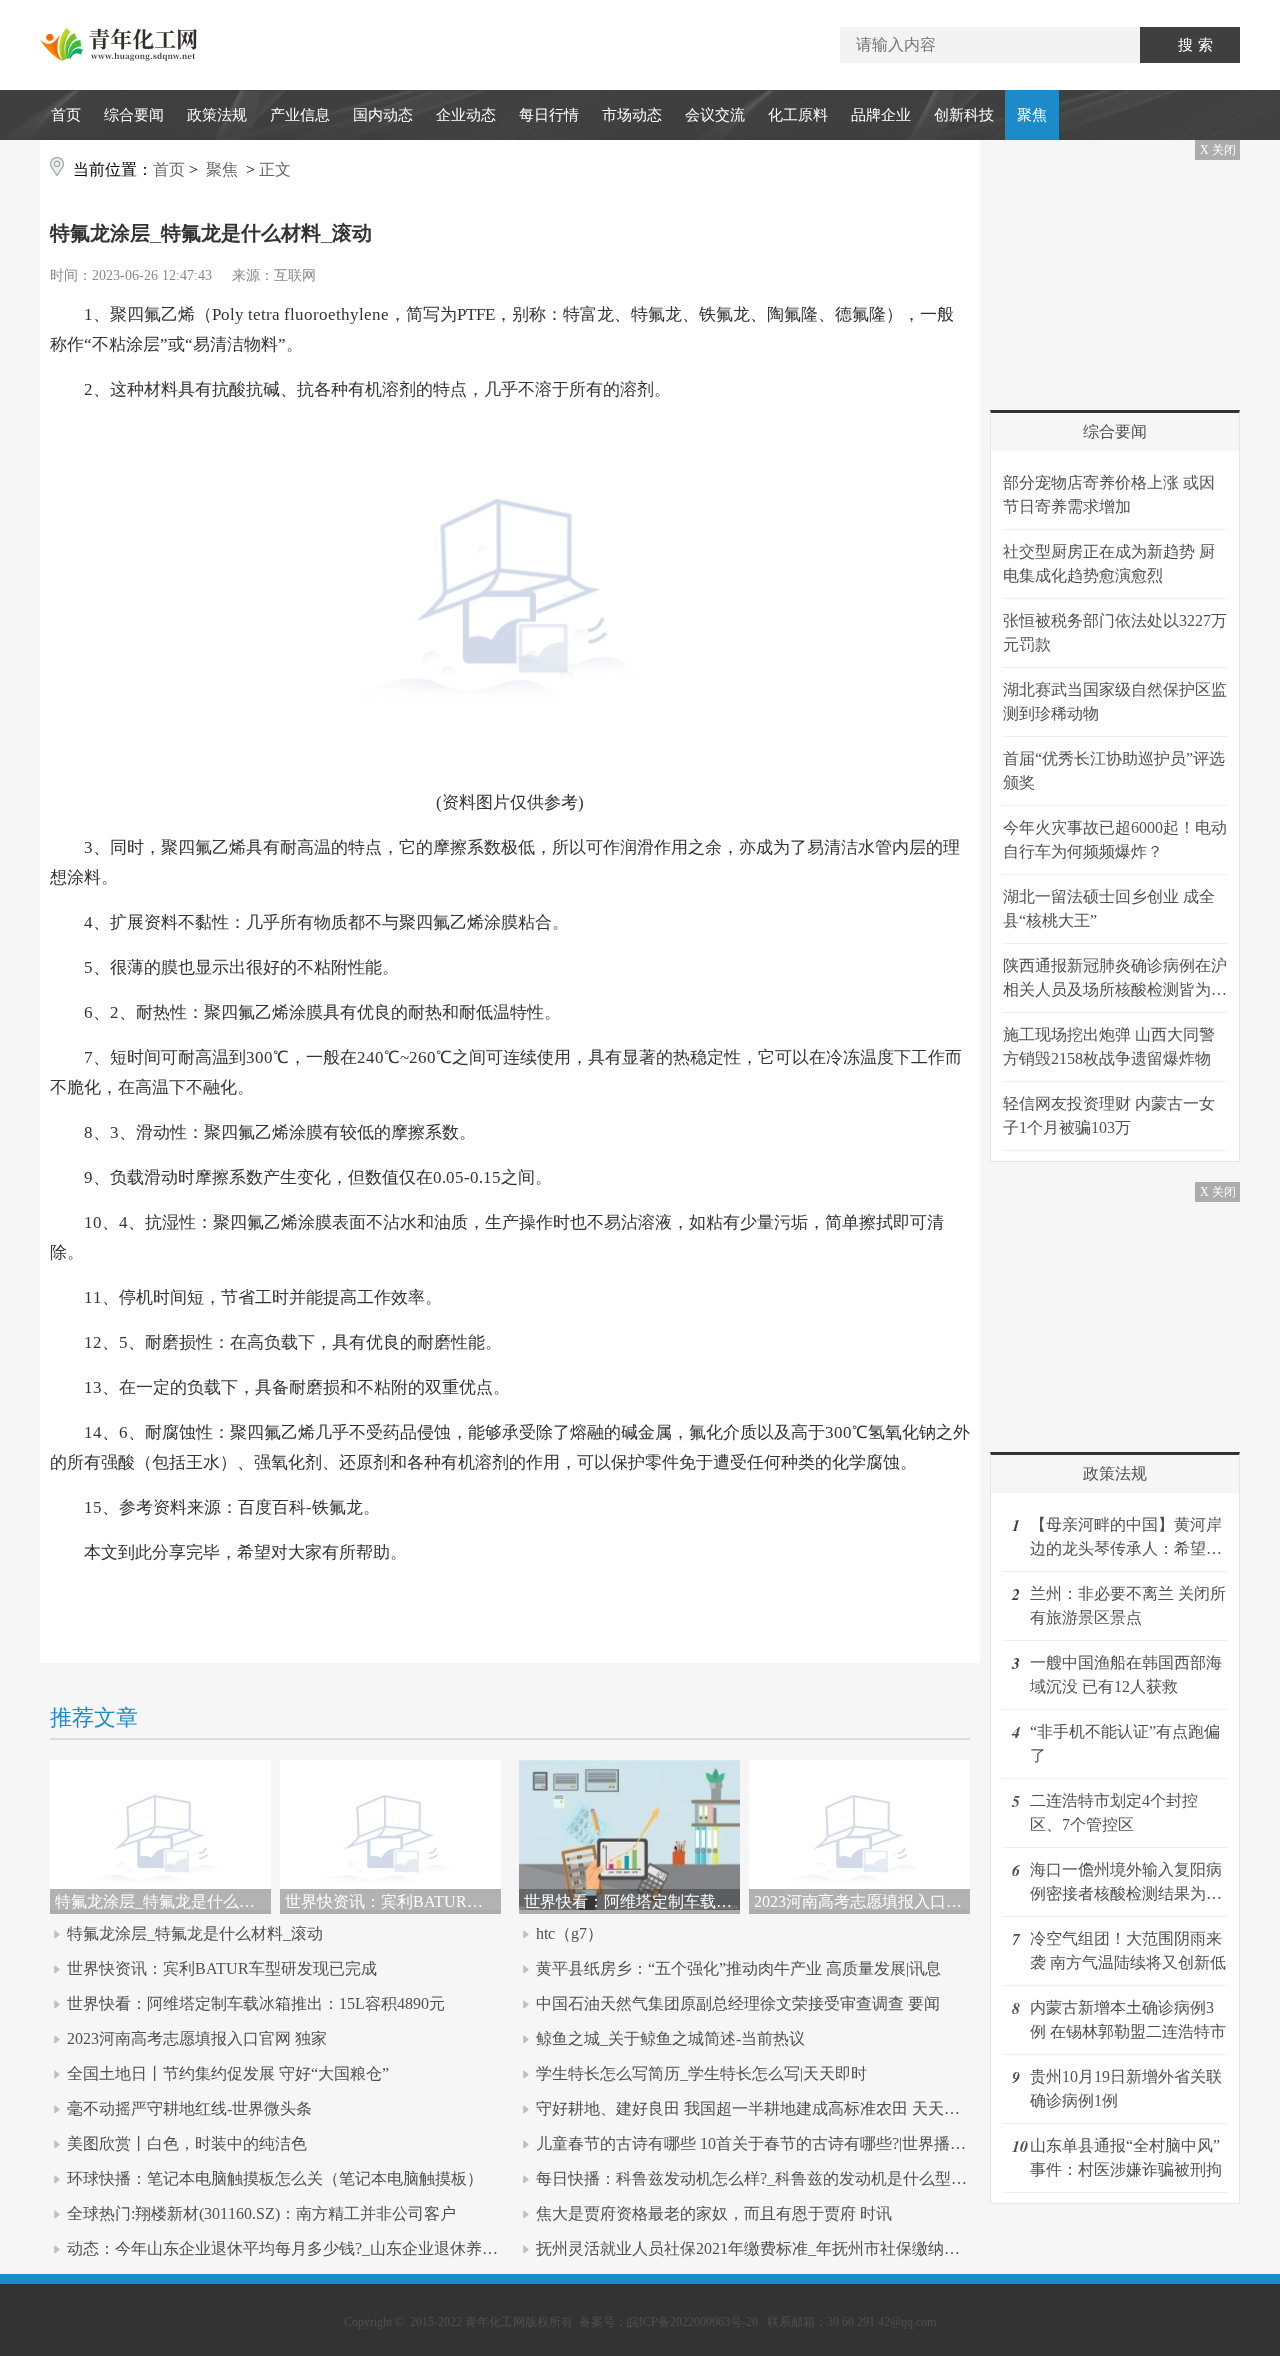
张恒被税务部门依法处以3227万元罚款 (1115, 632)
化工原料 (798, 115)
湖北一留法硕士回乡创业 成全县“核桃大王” (1109, 908)
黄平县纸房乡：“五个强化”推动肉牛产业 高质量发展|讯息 (738, 1968)
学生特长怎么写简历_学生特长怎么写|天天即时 (701, 2073)
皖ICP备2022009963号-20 (692, 2322)
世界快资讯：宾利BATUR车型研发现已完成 (222, 1968)
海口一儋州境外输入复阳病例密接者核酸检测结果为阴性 (1126, 1883)
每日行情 (549, 115)
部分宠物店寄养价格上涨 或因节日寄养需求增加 (1109, 494)
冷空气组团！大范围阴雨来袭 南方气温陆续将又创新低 (1128, 1950)
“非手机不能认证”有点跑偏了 (1125, 1743)
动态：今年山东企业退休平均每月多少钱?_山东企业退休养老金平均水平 (322, 2248)
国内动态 (383, 115)
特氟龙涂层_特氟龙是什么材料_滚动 (195, 1933)
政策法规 (217, 115)
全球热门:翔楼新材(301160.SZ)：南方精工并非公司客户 (261, 2213)
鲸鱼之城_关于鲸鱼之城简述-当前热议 (670, 2038)
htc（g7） (569, 1933)
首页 (66, 115)
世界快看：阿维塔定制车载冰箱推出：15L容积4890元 (256, 2003)
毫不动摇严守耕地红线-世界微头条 (189, 2108)
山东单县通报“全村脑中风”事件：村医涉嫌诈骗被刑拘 (1126, 2157)
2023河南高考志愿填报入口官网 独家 (197, 2038)
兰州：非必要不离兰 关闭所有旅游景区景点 (1128, 1605)
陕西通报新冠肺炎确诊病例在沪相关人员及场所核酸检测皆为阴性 (1115, 979)
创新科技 (964, 115)
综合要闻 (134, 115)
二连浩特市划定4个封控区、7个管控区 (1114, 1812)
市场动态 (632, 115)
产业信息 (300, 115)
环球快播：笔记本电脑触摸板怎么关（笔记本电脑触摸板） (275, 2178)
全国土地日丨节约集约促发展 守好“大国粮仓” (228, 2073)
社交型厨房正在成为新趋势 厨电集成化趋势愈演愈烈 (1109, 563)
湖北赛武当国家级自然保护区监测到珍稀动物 (1115, 701)
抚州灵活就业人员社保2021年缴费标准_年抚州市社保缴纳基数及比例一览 (796, 2248)
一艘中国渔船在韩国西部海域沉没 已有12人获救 (1126, 1674)
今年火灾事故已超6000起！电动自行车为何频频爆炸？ (1115, 839)
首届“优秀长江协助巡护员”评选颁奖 (1114, 770)
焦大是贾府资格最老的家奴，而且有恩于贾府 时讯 (714, 2213)
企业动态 (466, 115)
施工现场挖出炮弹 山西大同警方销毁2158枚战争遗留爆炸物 (1109, 1046)
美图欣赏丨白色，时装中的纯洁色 (187, 2143)
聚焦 (1032, 115)
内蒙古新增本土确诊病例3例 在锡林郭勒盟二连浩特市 (1128, 2019)
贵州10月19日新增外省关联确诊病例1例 (1126, 2088)
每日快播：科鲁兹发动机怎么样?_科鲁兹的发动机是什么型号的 (759, 2178)
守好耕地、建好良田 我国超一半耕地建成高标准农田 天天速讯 (756, 2108)
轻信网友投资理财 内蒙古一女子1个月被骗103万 (1109, 1115)
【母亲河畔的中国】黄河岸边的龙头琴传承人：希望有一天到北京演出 (1126, 1538)
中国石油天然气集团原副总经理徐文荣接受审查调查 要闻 (738, 2003)
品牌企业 (881, 115)
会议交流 (715, 115)
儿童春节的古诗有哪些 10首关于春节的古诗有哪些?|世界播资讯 (759, 2143)
